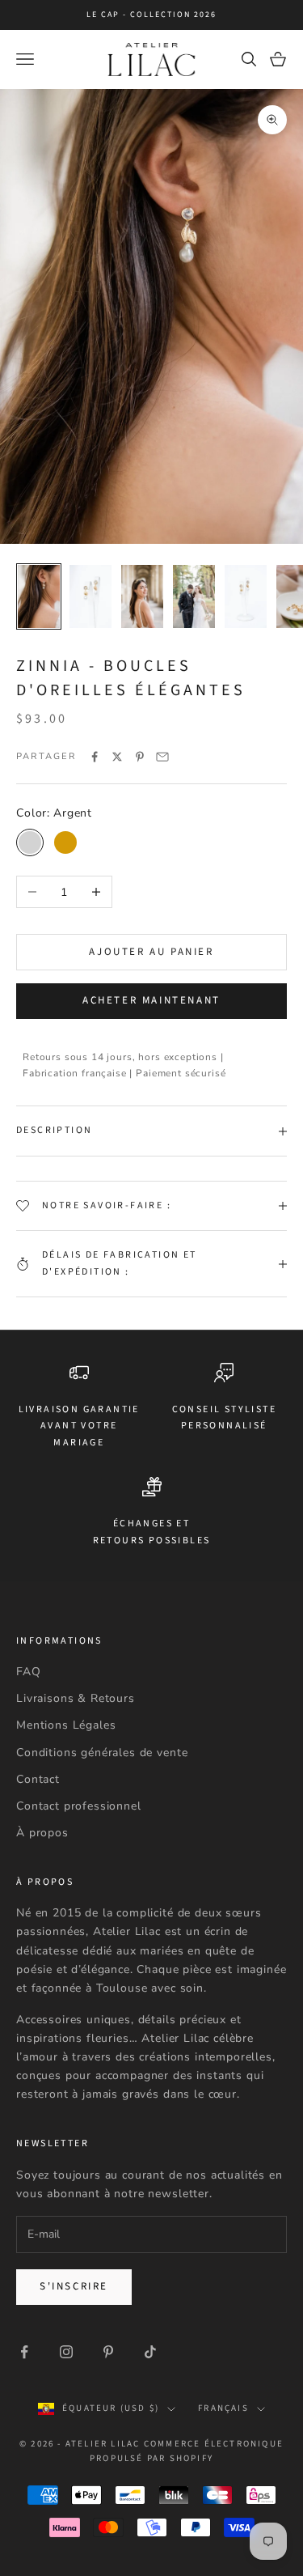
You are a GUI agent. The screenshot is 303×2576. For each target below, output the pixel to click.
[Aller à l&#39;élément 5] (246, 596)
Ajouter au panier (151, 952)
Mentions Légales (66, 1725)
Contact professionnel (79, 1806)
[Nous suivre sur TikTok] (150, 2352)
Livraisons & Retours (76, 1698)
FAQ (29, 1672)
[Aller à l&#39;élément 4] (194, 596)
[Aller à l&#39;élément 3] (142, 596)
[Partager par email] (162, 757)
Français (223, 2408)
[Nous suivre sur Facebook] (24, 2352)
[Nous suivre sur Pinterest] (108, 2352)
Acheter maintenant (151, 1000)
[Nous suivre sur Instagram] (66, 2352)
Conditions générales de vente (102, 1753)
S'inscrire (74, 2286)
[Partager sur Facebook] (95, 757)
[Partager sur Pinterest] (140, 757)
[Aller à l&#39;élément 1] (39, 596)
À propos (42, 1833)
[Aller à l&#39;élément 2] (90, 596)
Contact (38, 1779)
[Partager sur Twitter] (117, 757)
